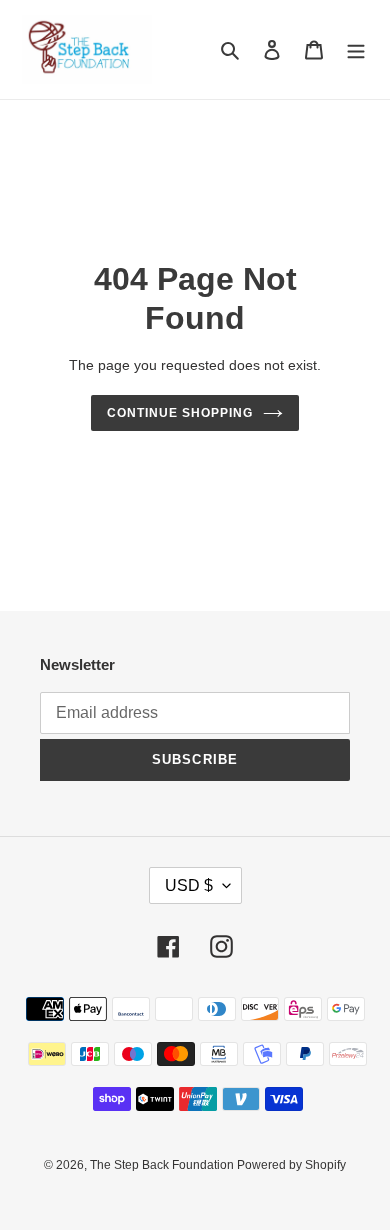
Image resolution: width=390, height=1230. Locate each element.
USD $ (189, 885)
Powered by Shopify (291, 1165)
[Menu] (356, 49)
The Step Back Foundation (163, 1165)
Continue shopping (180, 413)
